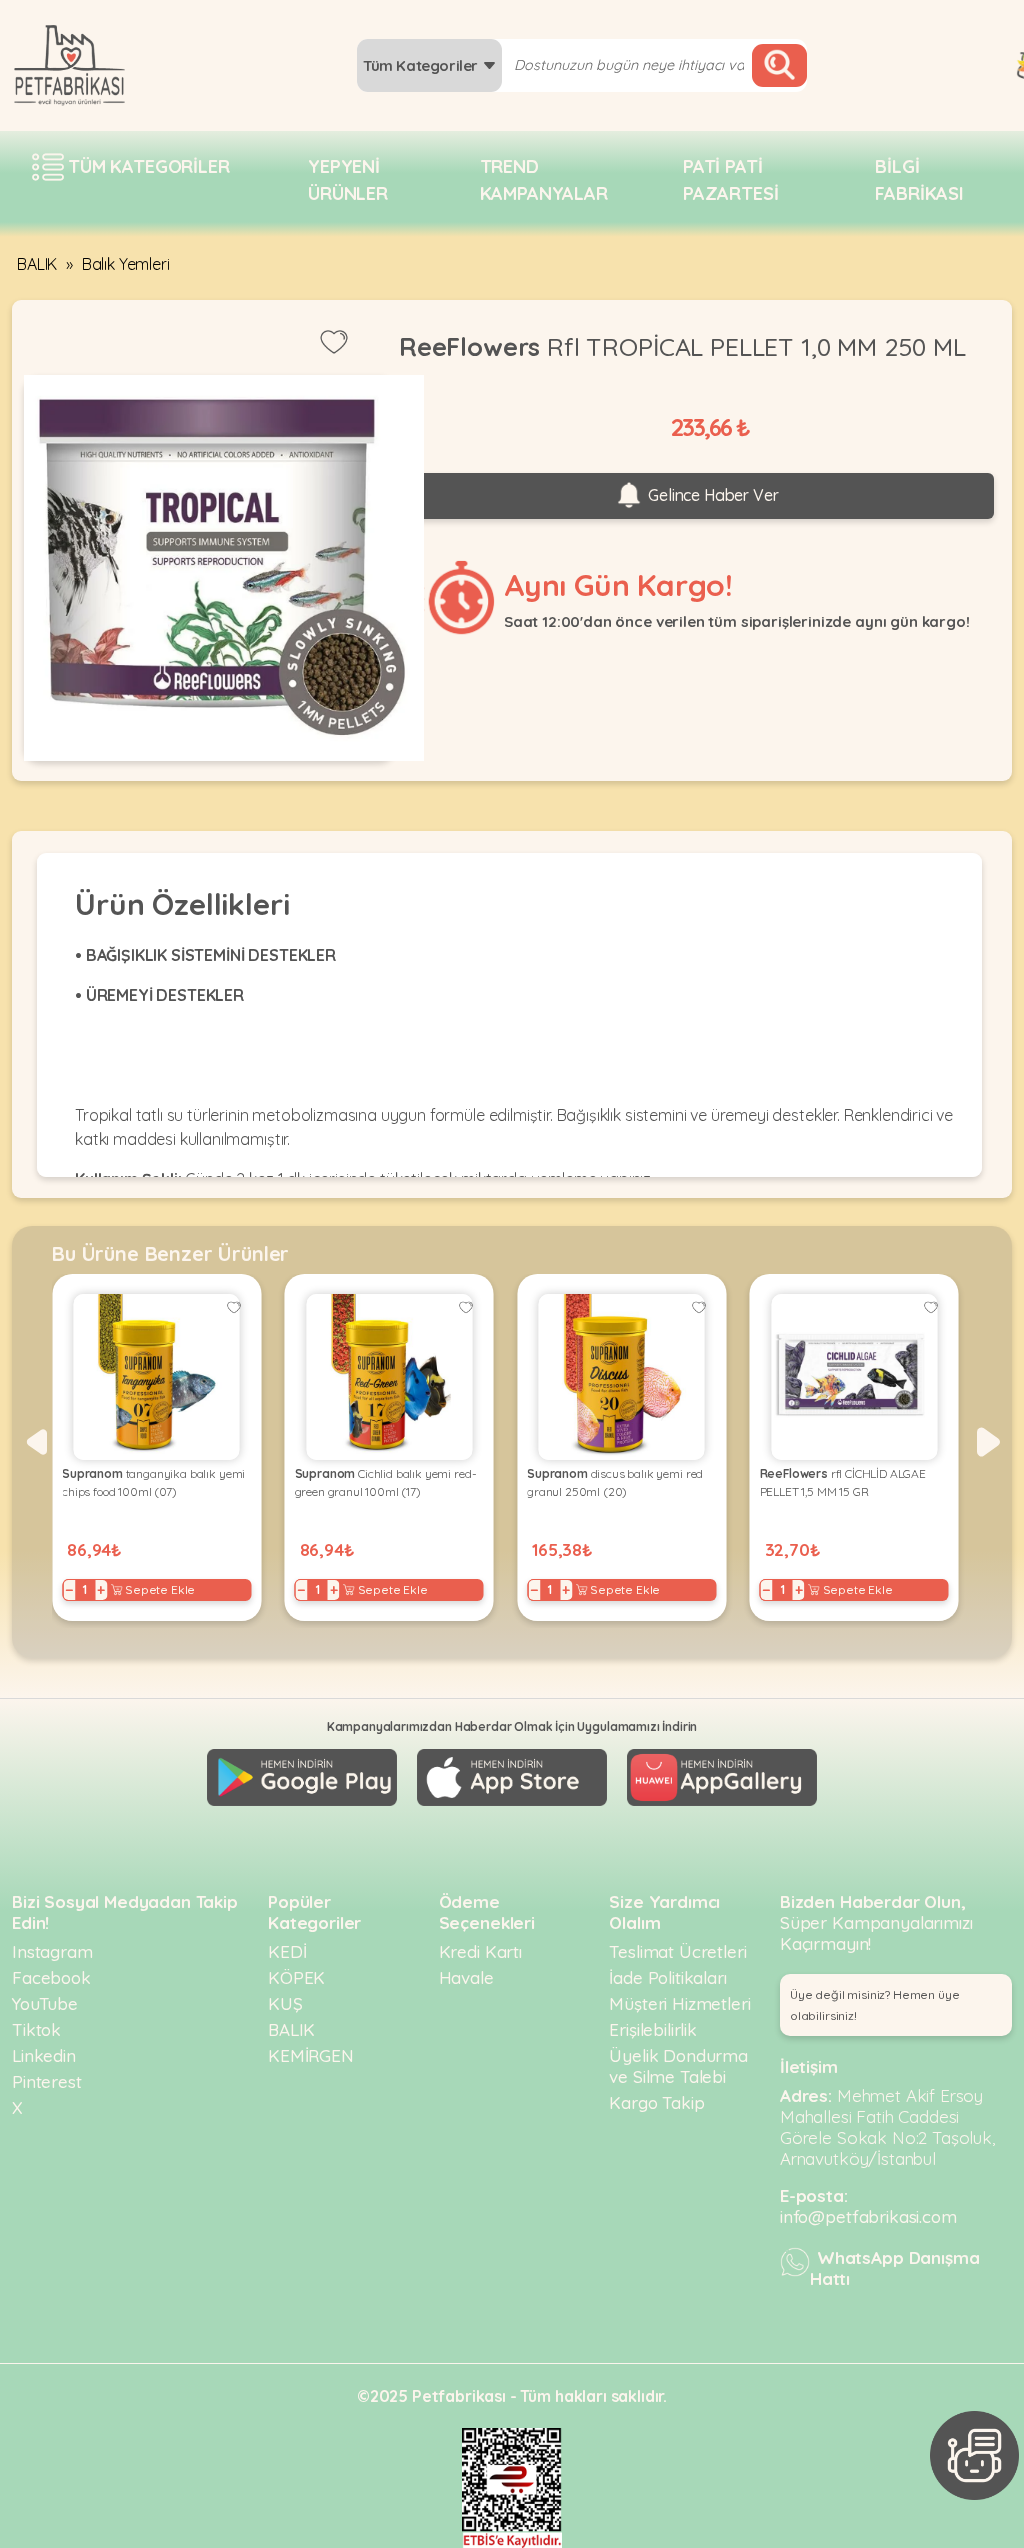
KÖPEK (296, 1977)
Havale (466, 1977)
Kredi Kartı (480, 1951)
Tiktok (36, 2029)
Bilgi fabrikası (919, 180)
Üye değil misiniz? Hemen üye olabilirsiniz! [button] (875, 2005)
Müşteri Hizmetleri (679, 2003)
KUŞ (285, 2003)
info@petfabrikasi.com (868, 2216)
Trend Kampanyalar (544, 180)
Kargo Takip (656, 2102)
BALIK (37, 264)
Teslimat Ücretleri (677, 1951)
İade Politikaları (667, 1977)
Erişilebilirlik (653, 2029)
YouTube (45, 2003)
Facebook (51, 1977)
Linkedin (44, 2055)
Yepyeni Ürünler (348, 180)
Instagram (52, 1951)
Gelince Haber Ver (711, 495)
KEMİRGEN (311, 2055)
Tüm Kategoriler (422, 65)
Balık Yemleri (126, 264)
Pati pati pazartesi (731, 180)
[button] (35, 1442)
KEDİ (287, 1951)
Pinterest (47, 2081)
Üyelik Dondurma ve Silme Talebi (678, 2066)
